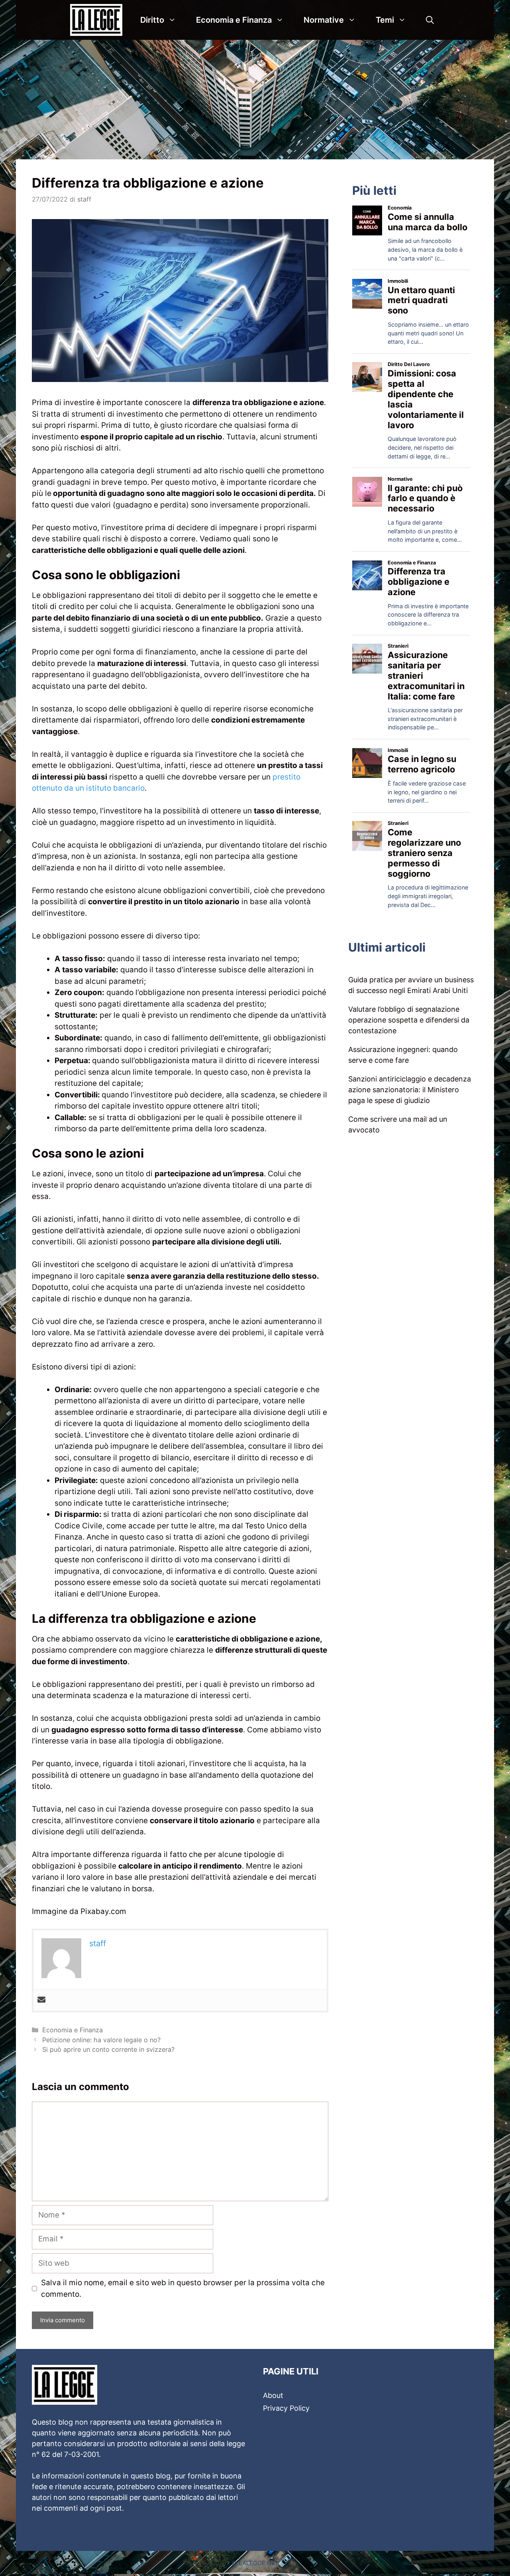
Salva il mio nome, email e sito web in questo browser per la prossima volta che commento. (183, 2288)
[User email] (41, 2000)
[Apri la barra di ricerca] (430, 20)
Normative (324, 20)
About (273, 2395)
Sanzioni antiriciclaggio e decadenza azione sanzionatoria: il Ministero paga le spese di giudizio (410, 1090)
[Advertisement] (255, 100)
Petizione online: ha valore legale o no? (101, 2040)
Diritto (152, 20)
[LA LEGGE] (98, 20)
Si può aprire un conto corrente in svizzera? (108, 2049)
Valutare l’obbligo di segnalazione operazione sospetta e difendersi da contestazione (409, 1020)
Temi (385, 20)
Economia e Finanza (234, 20)
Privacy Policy (286, 2408)
